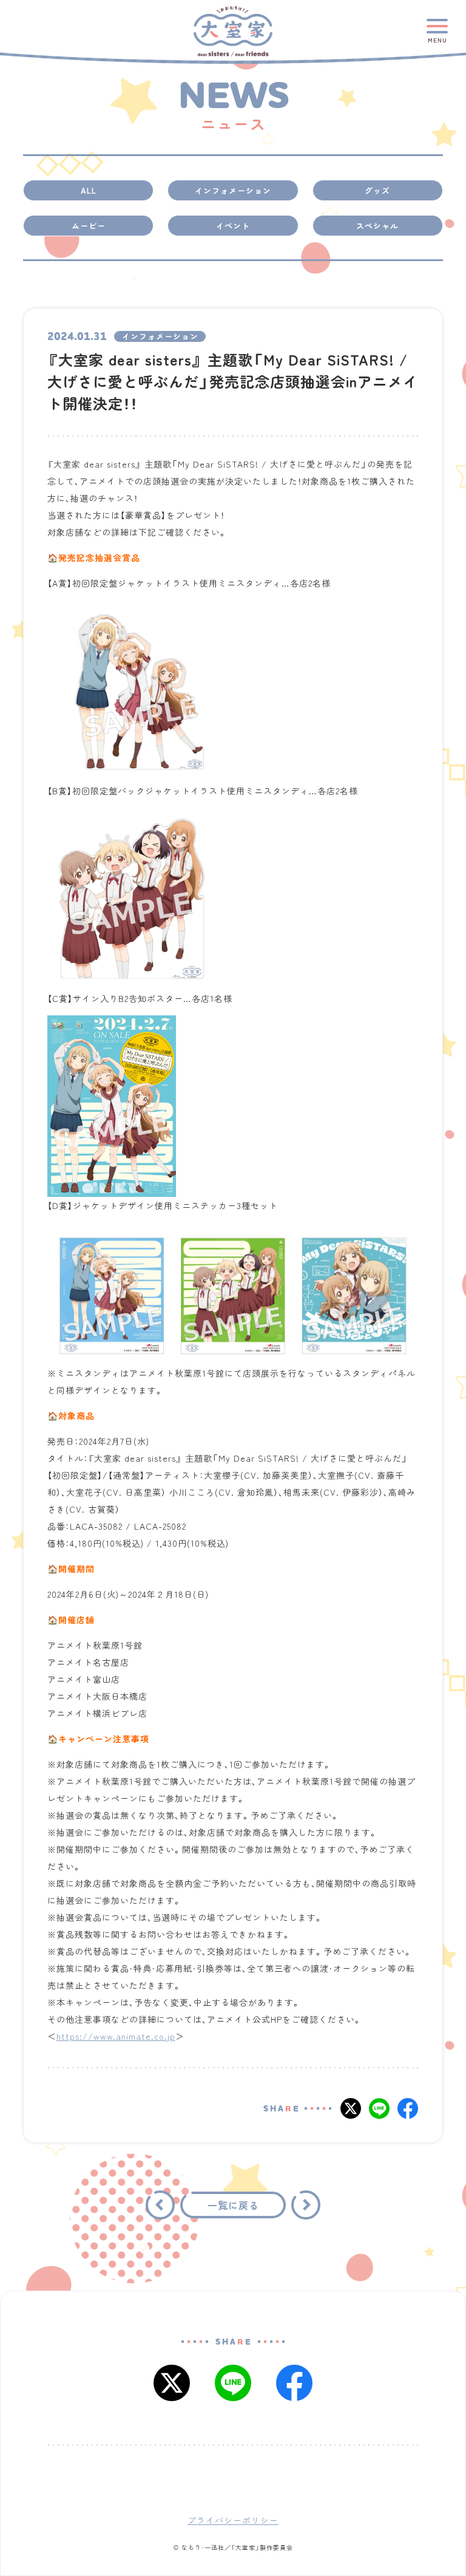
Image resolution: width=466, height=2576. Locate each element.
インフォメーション (233, 190)
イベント (233, 226)
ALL (89, 190)
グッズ (377, 190)
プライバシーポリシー (233, 2519)
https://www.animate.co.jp (116, 2036)
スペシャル (377, 226)
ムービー (89, 226)
